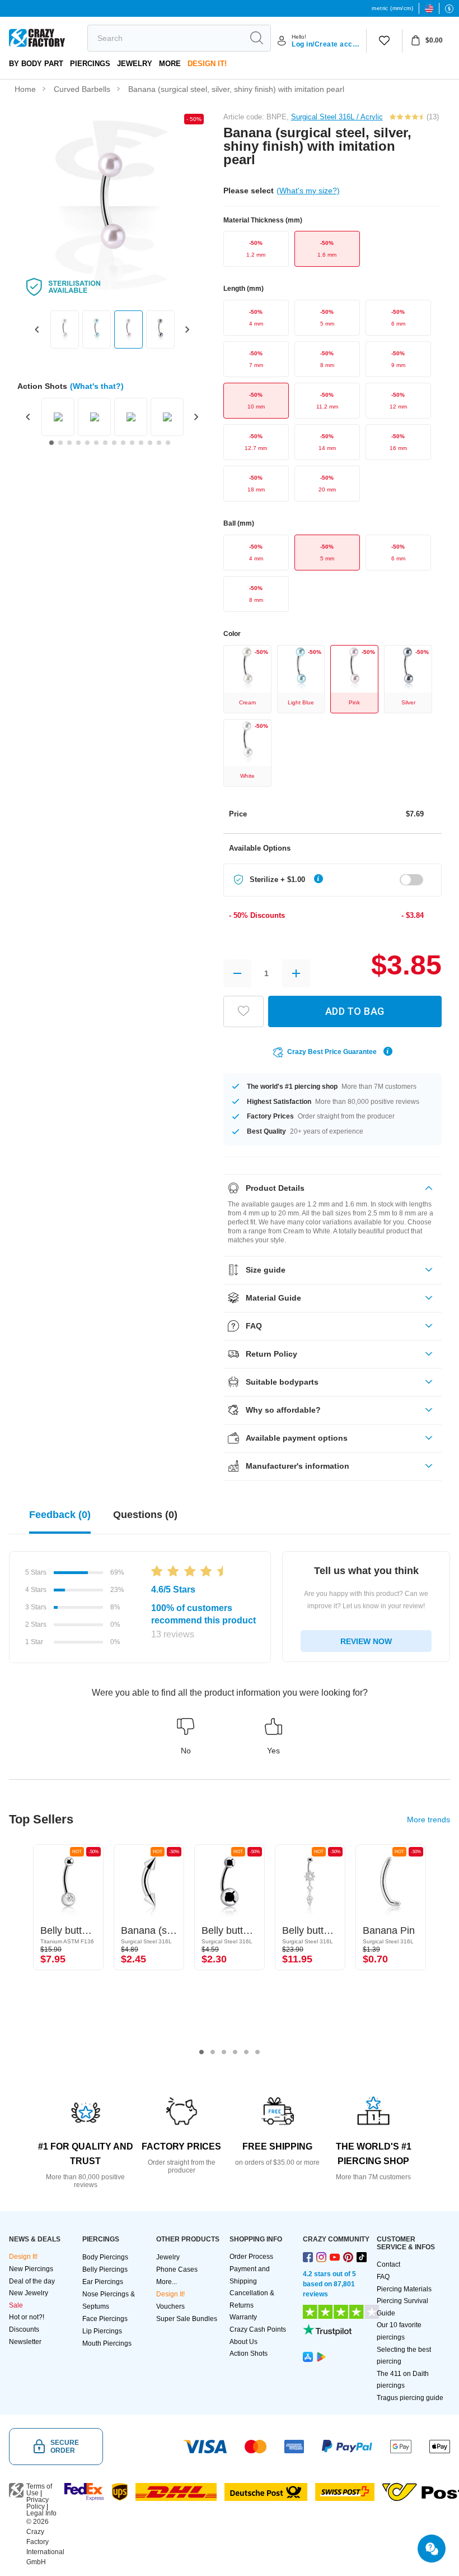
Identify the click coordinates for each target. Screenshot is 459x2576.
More (170, 64)
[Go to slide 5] (87, 443)
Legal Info (41, 2513)
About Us (243, 2342)
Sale (16, 2305)
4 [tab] (235, 2052)
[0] (384, 41)
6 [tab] (257, 2052)
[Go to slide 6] (96, 443)
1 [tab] (202, 2052)
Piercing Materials (404, 2289)
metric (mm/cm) (392, 8)
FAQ (383, 2277)
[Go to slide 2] (60, 443)
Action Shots (249, 2354)
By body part (36, 64)
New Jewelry (29, 2293)
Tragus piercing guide (410, 2398)
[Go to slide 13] (159, 443)
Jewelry (135, 64)
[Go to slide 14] (168, 443)
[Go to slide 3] (69, 443)
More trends (428, 1820)
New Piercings (31, 2269)
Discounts (24, 2329)
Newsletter (25, 2342)
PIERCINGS (90, 64)
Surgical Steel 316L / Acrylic (337, 117)
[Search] (256, 38)
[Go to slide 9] (123, 443)
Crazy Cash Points (258, 2329)
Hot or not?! (27, 2317)
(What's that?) (97, 386)
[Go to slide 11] (141, 443)
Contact (388, 2264)
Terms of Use (39, 2490)
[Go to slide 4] (78, 443)
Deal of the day (32, 2281)
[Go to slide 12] (150, 443)
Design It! (207, 64)
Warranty (243, 2317)
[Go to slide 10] (132, 443)
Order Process (251, 2257)
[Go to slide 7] (105, 443)
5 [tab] (246, 2052)
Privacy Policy (38, 2503)
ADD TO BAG (355, 1011)
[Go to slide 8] (114, 443)
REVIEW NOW (366, 1641)
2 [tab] (213, 2052)
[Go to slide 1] (51, 443)
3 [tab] (224, 2052)
